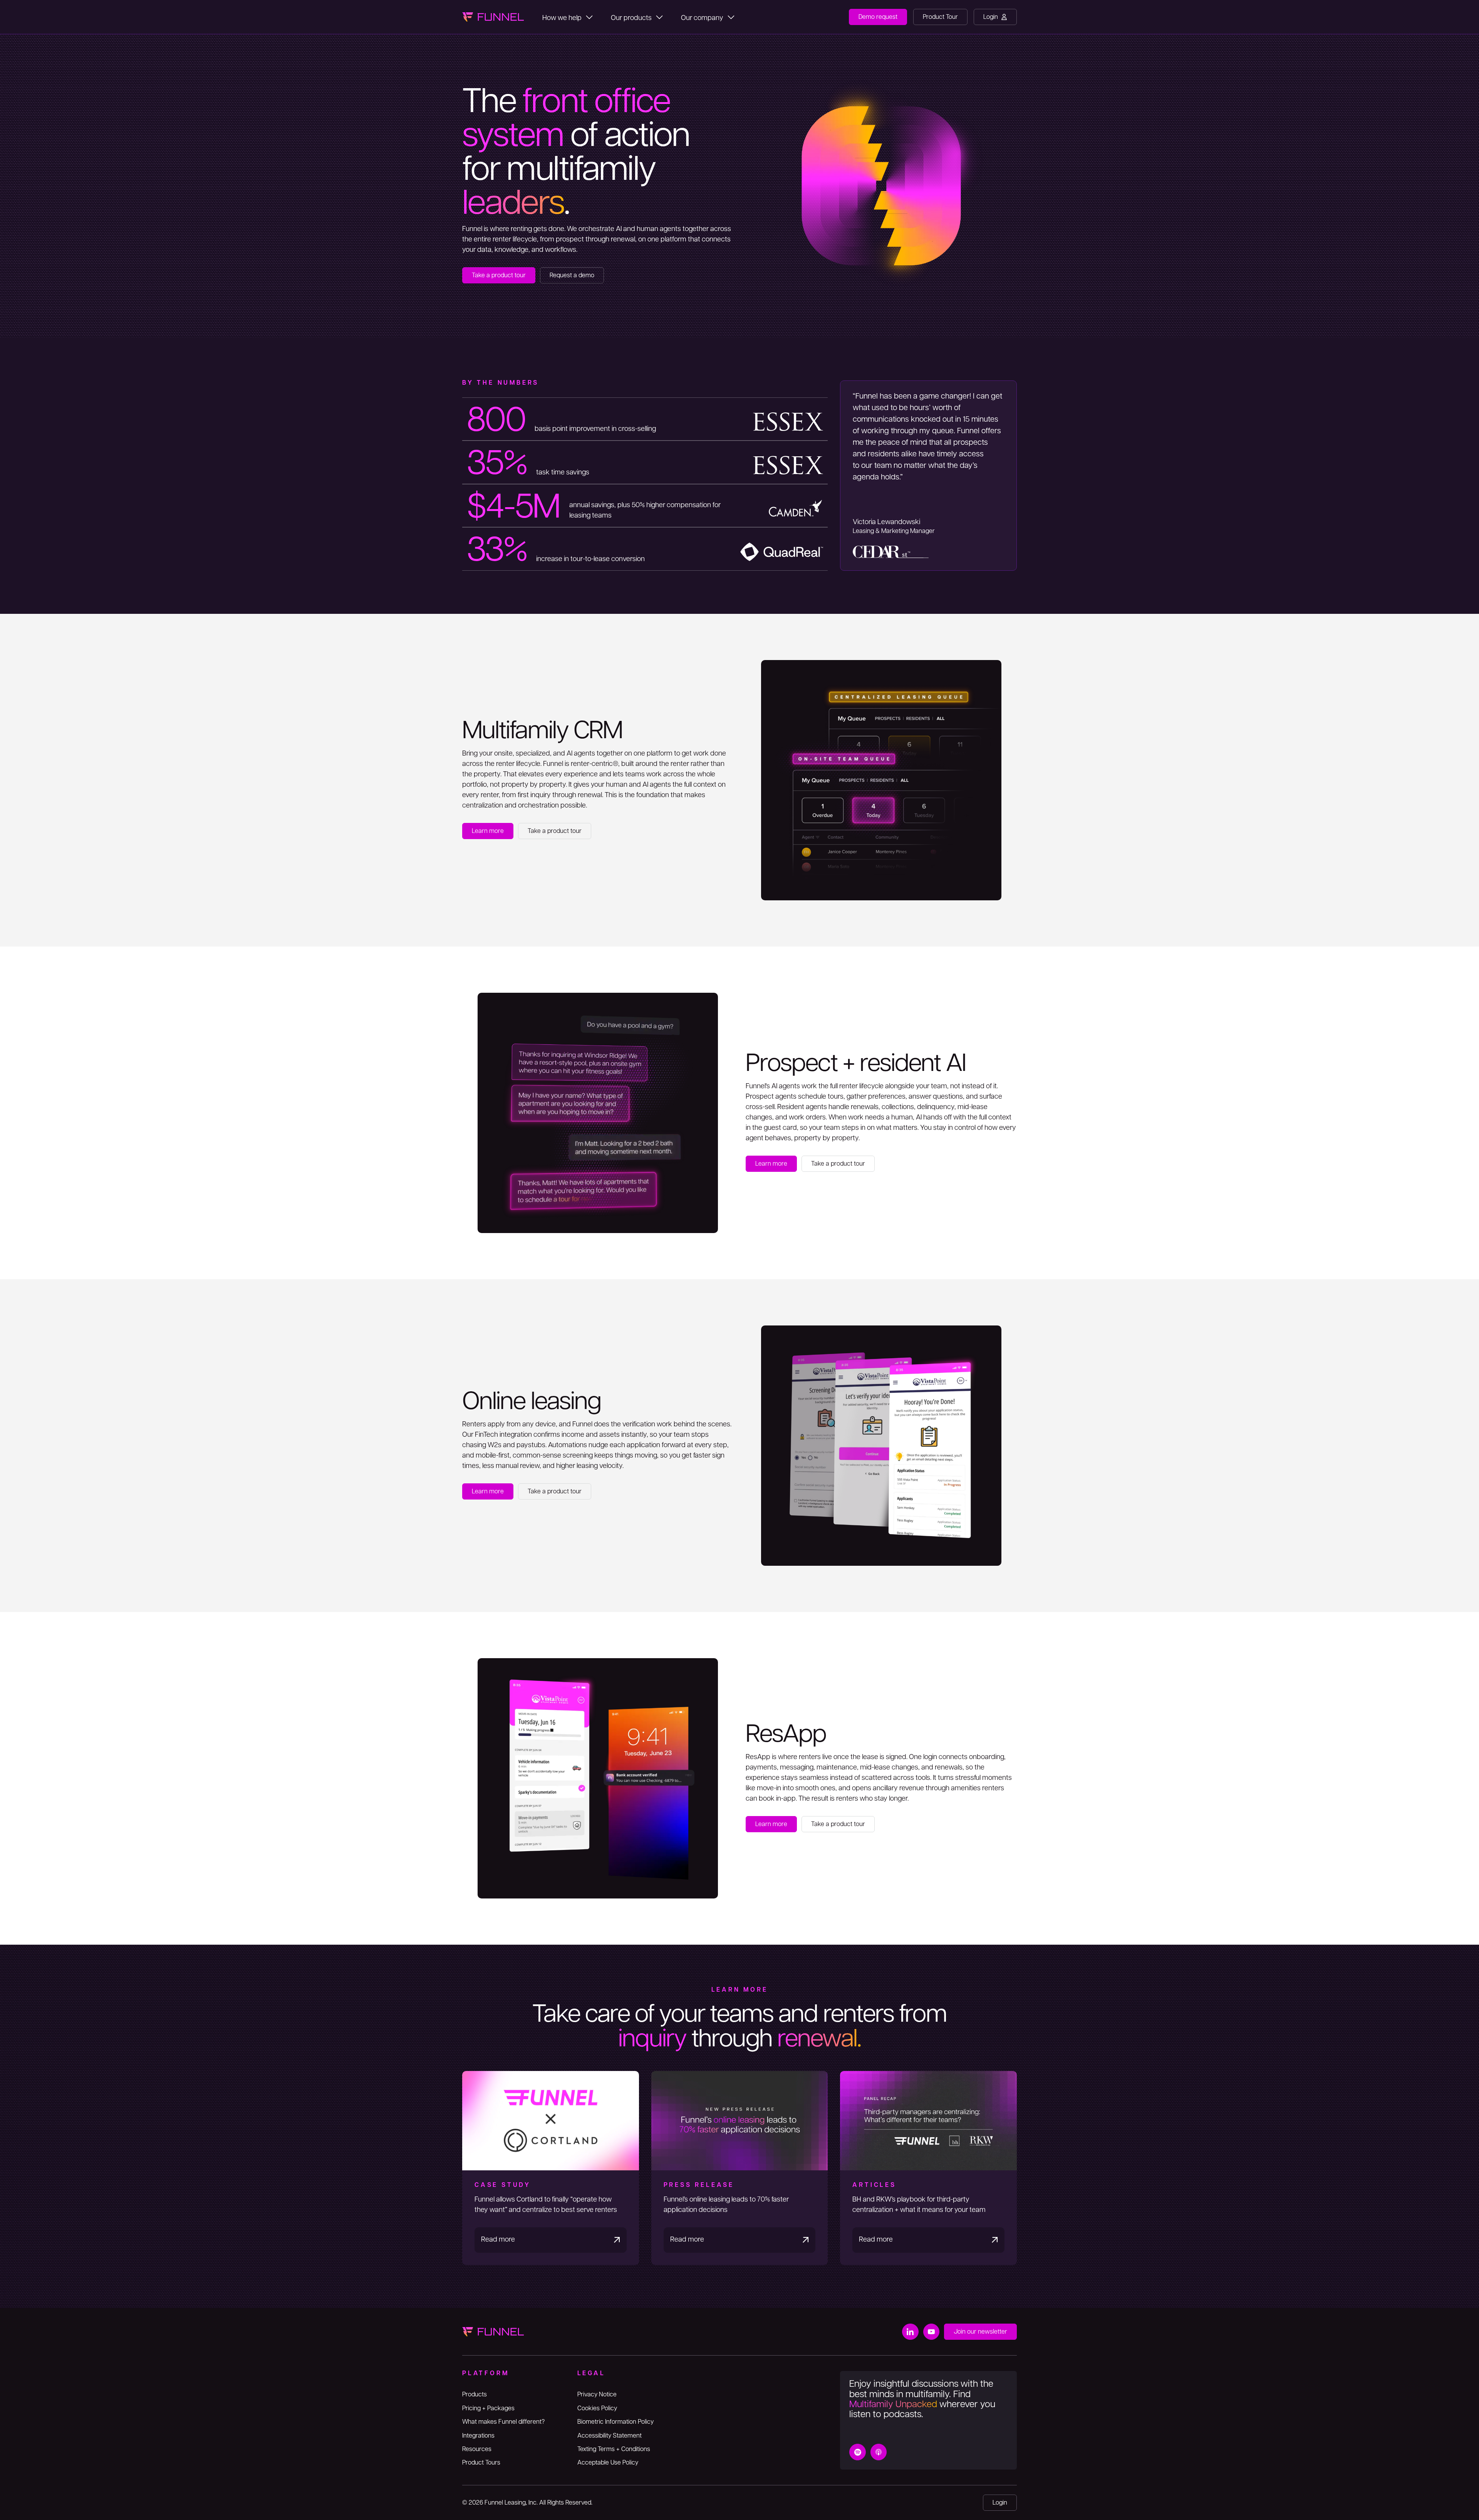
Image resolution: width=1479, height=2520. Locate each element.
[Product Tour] (940, 17)
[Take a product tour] (499, 275)
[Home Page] (493, 17)
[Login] (995, 17)
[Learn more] (488, 831)
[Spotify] (857, 2452)
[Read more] (551, 2168)
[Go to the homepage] (493, 2332)
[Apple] (879, 2452)
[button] (567, 17)
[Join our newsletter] (980, 2332)
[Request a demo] (572, 275)
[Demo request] (878, 17)
